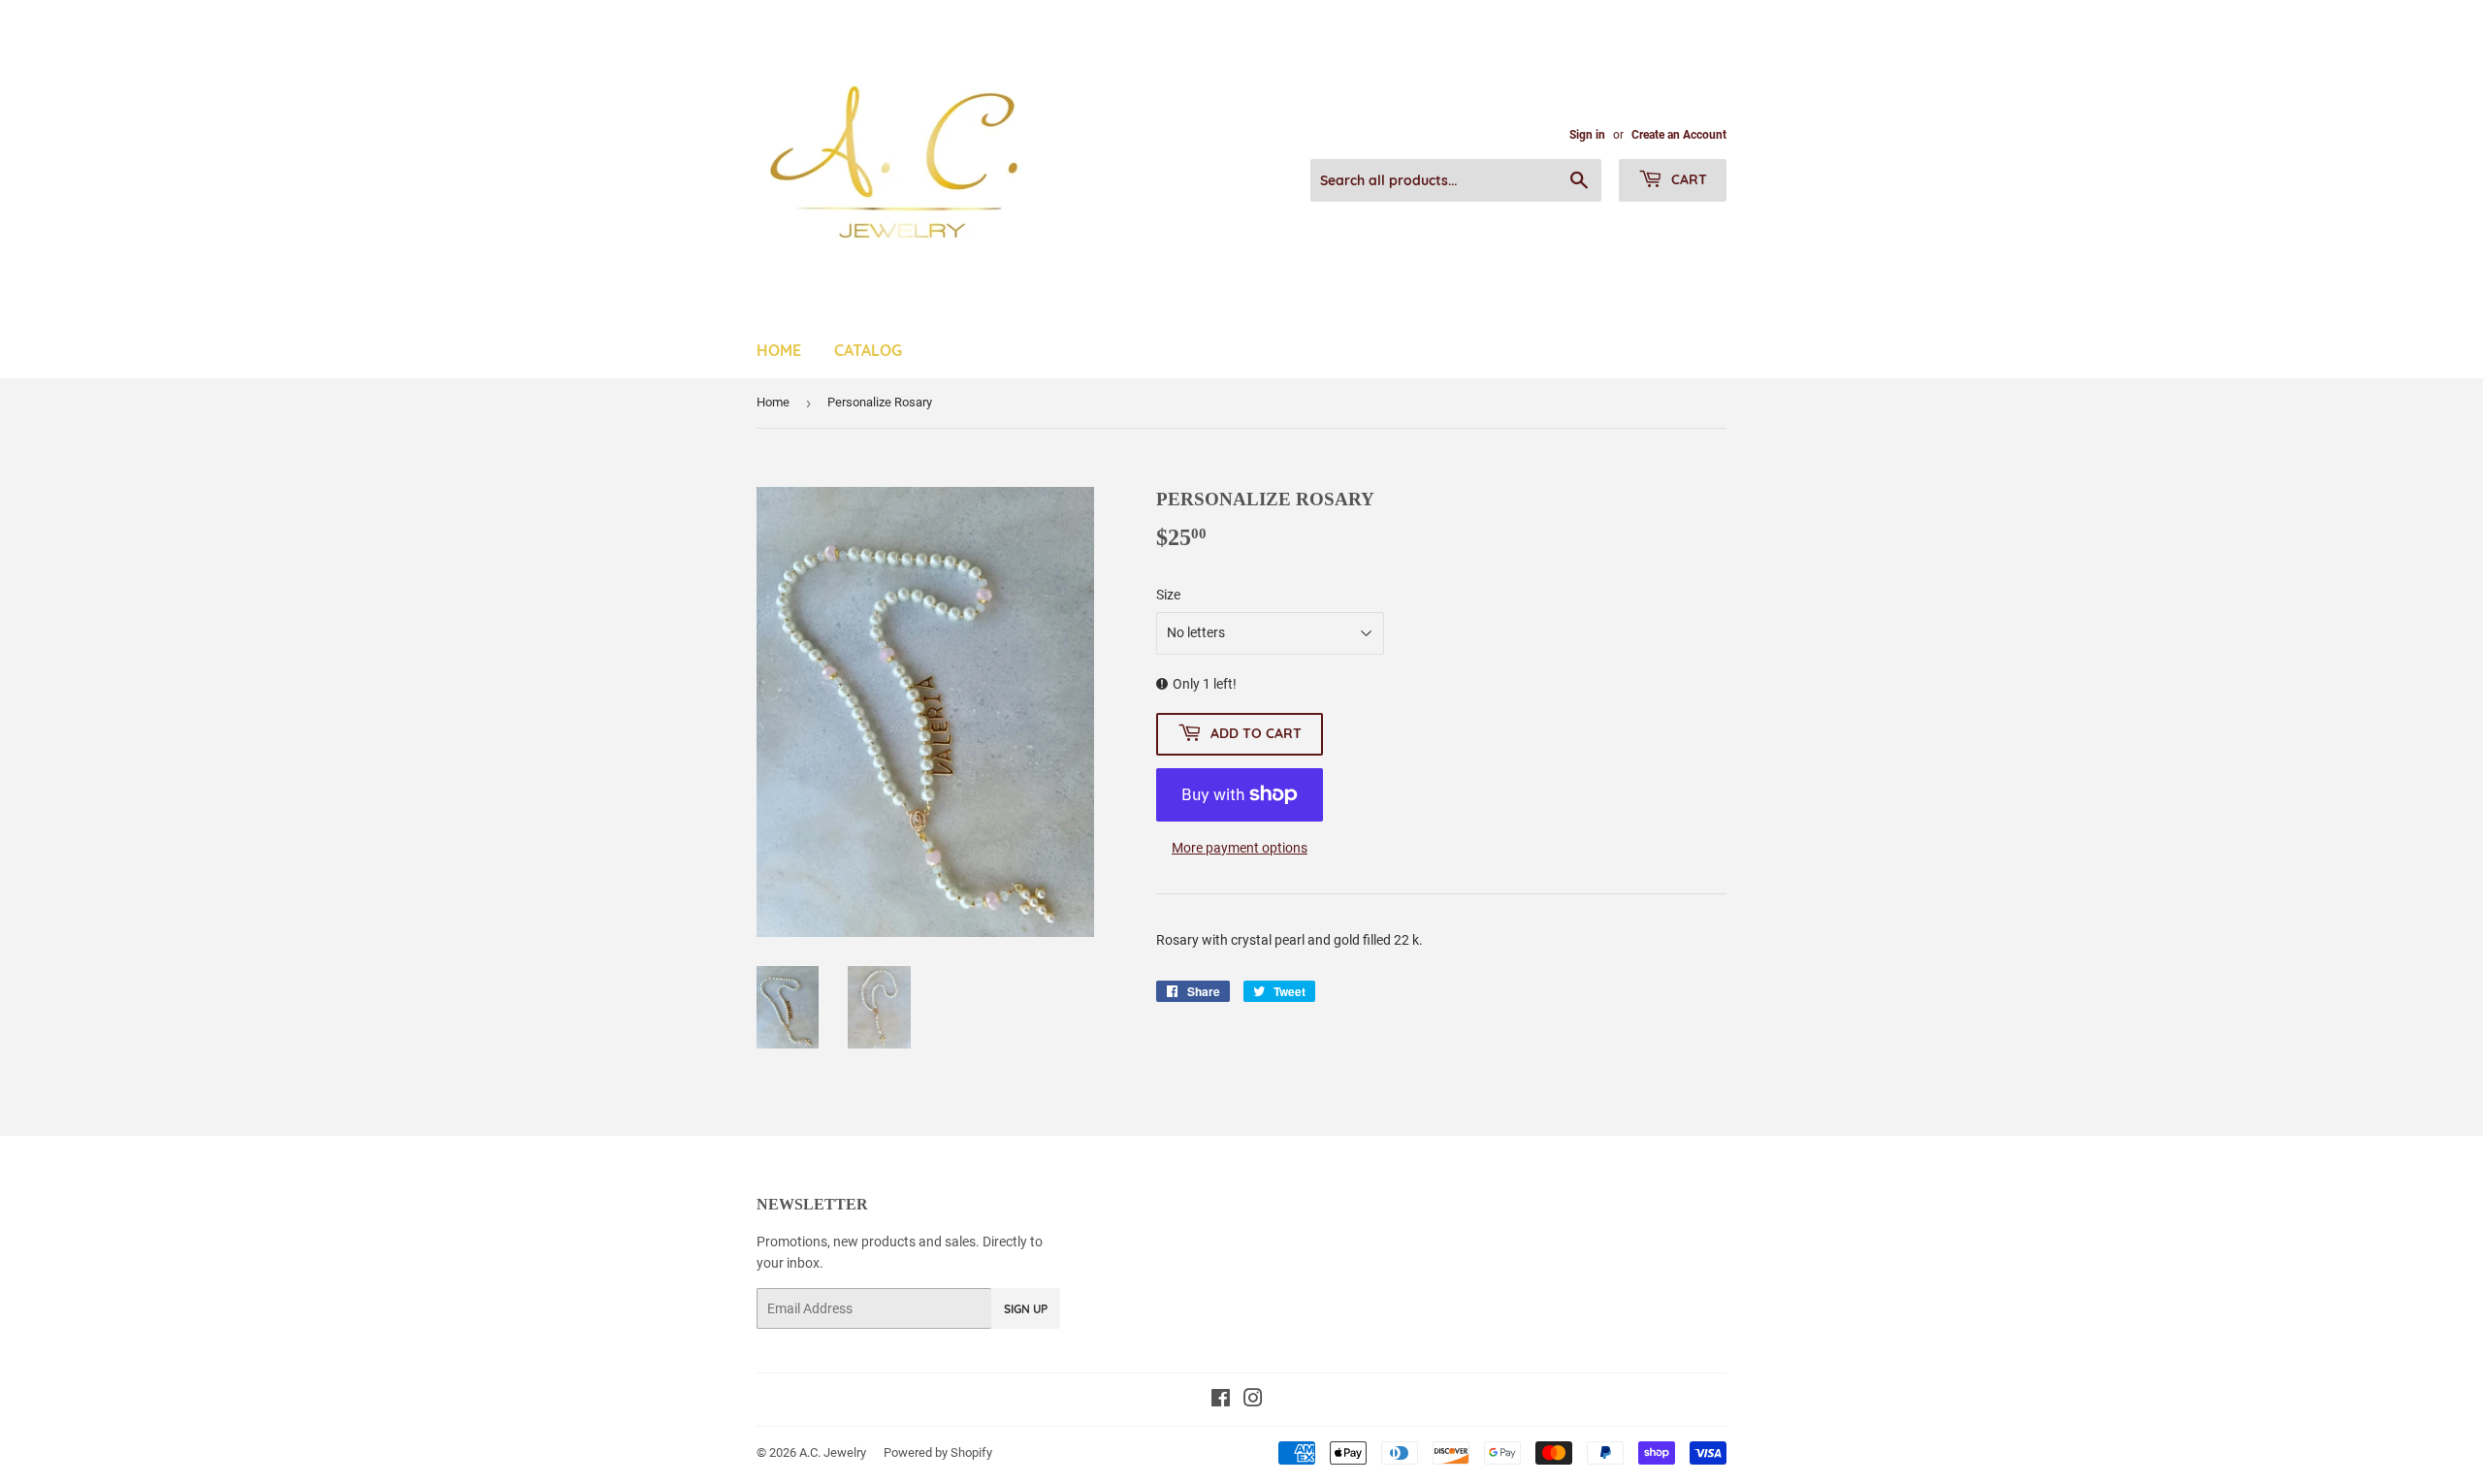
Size (1168, 595)
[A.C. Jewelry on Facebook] (1221, 1401)
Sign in (1587, 135)
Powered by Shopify (938, 1452)
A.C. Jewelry (833, 1452)
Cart (1687, 179)
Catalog (868, 350)
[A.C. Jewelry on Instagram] (1253, 1401)
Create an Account (1679, 135)
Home (779, 350)
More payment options (1240, 848)
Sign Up (1026, 1309)
